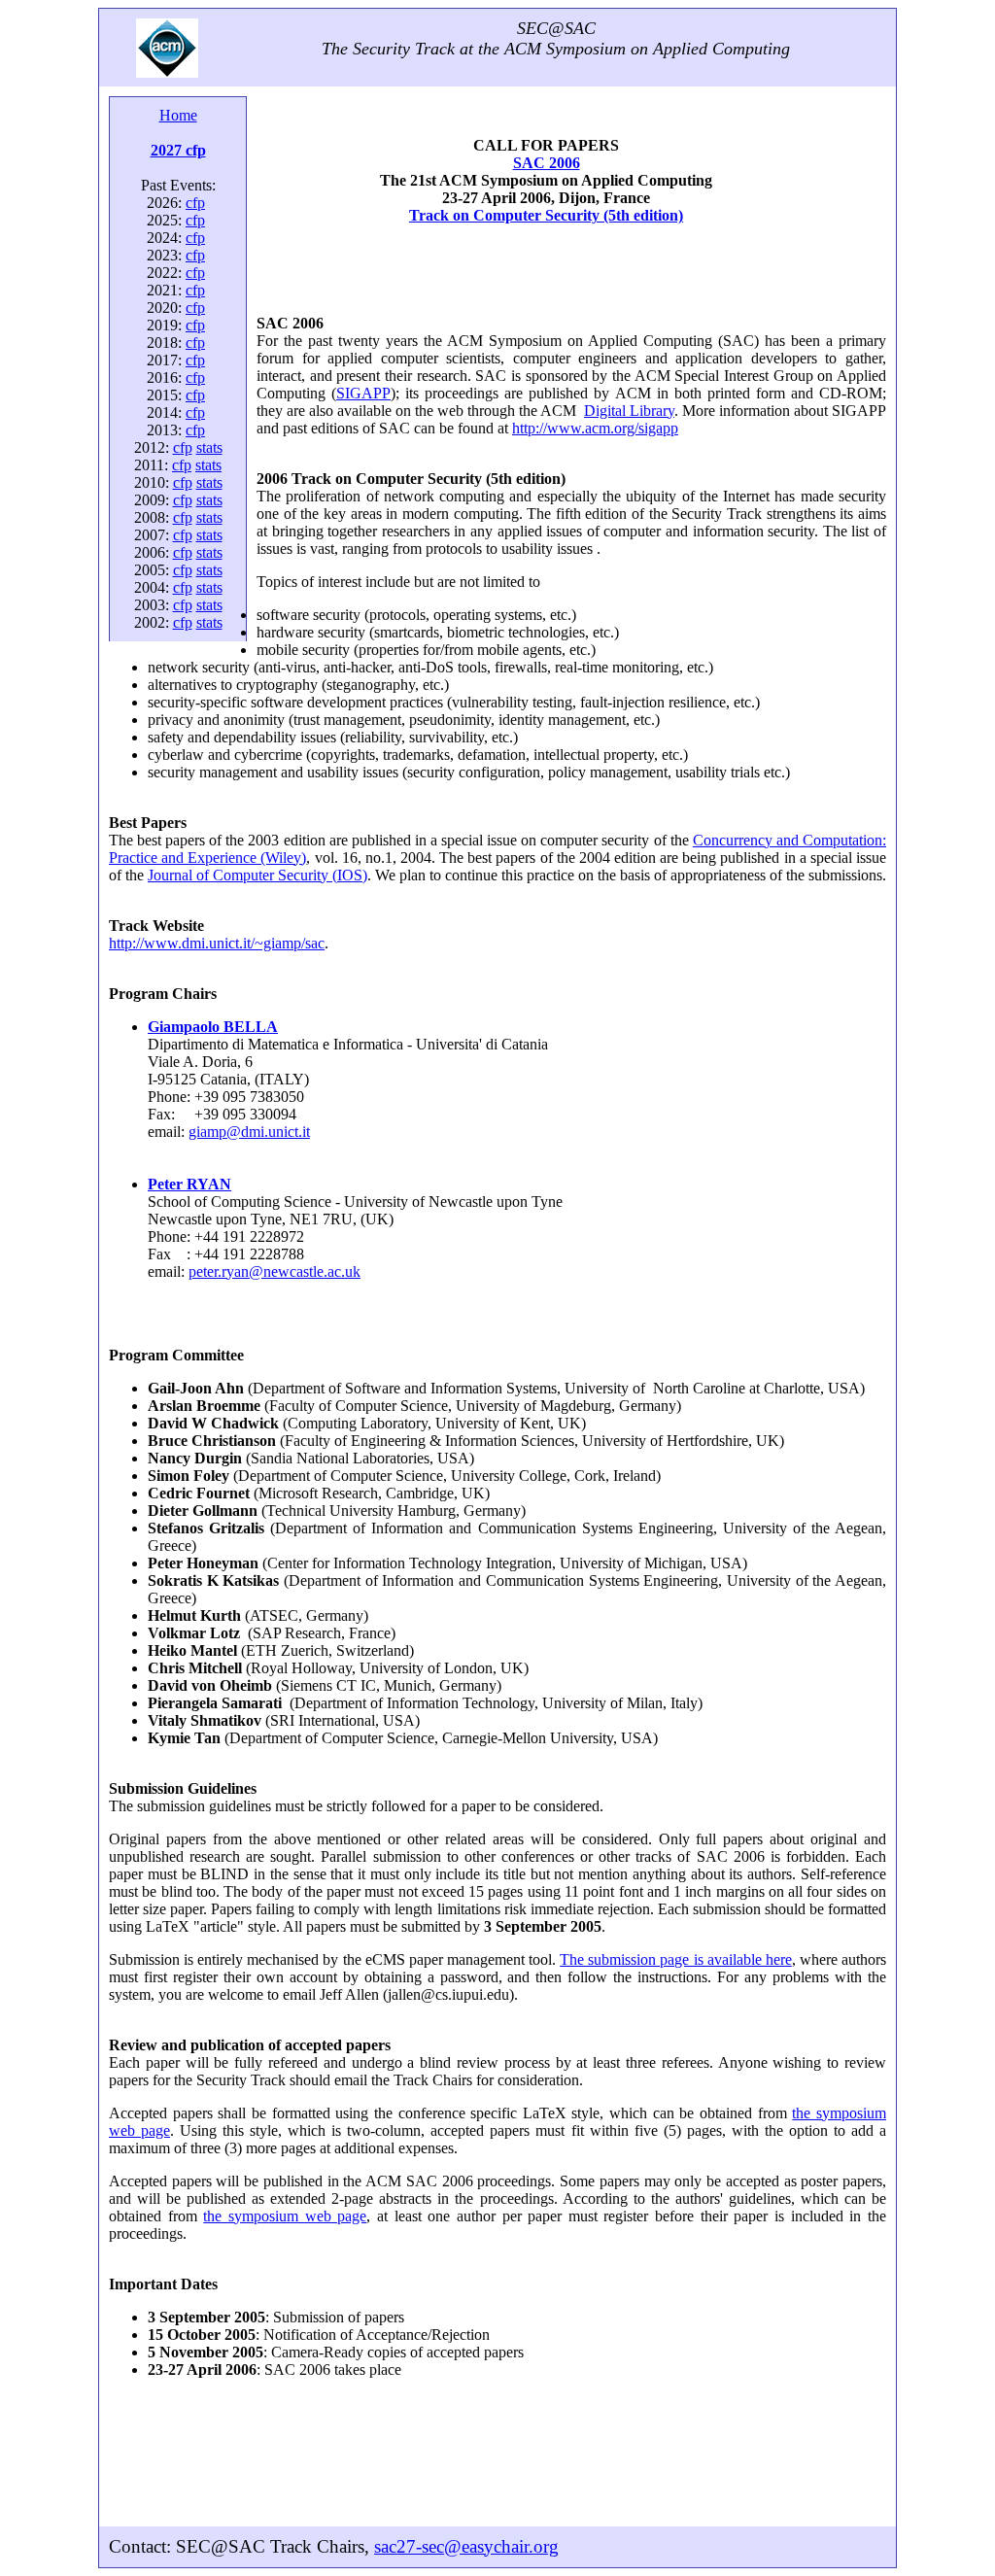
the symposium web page (285, 2216)
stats (209, 447)
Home (178, 115)
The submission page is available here (676, 1959)
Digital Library (629, 411)
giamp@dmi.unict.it (249, 1132)
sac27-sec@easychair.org (466, 2546)
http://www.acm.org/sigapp (595, 428)
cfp (195, 203)
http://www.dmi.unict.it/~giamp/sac (217, 943)
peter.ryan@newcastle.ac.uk (274, 1271)
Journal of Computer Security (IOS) (257, 875)
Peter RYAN (189, 1184)
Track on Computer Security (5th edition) (546, 215)
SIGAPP (363, 393)
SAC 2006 (547, 163)
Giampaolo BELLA (213, 1027)
